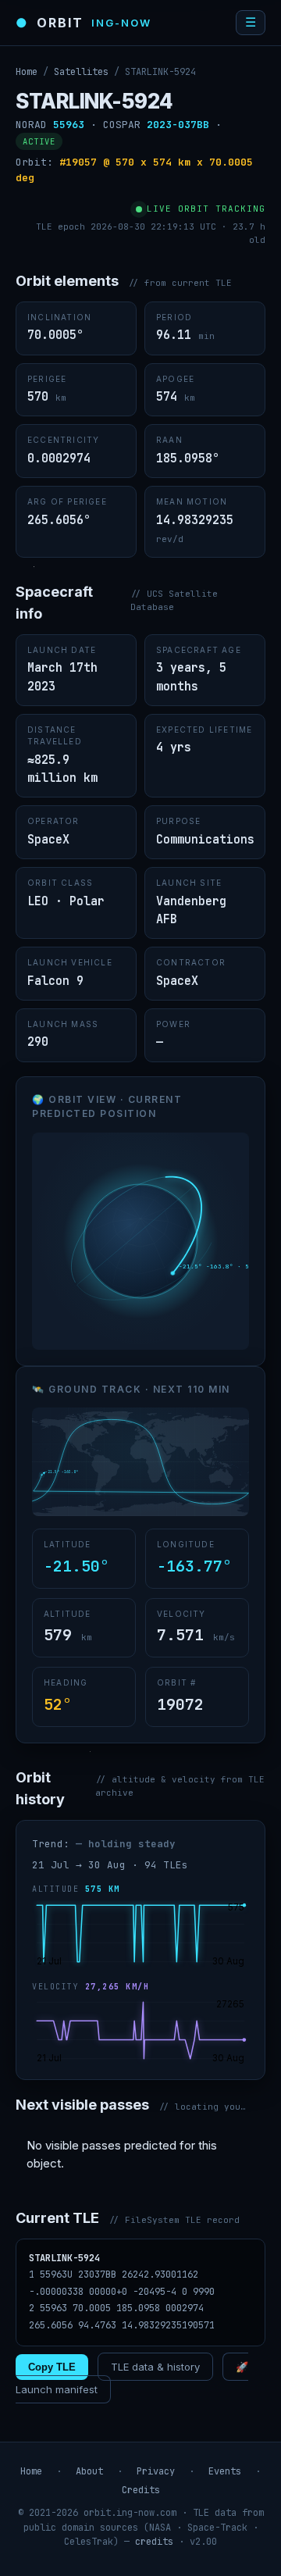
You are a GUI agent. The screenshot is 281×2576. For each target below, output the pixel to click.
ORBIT (84, 23)
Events (225, 2471)
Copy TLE (52, 2367)
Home (27, 72)
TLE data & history (155, 2367)
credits (154, 2542)
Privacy (156, 2471)
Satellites (81, 72)
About (89, 2471)
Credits (141, 2490)
